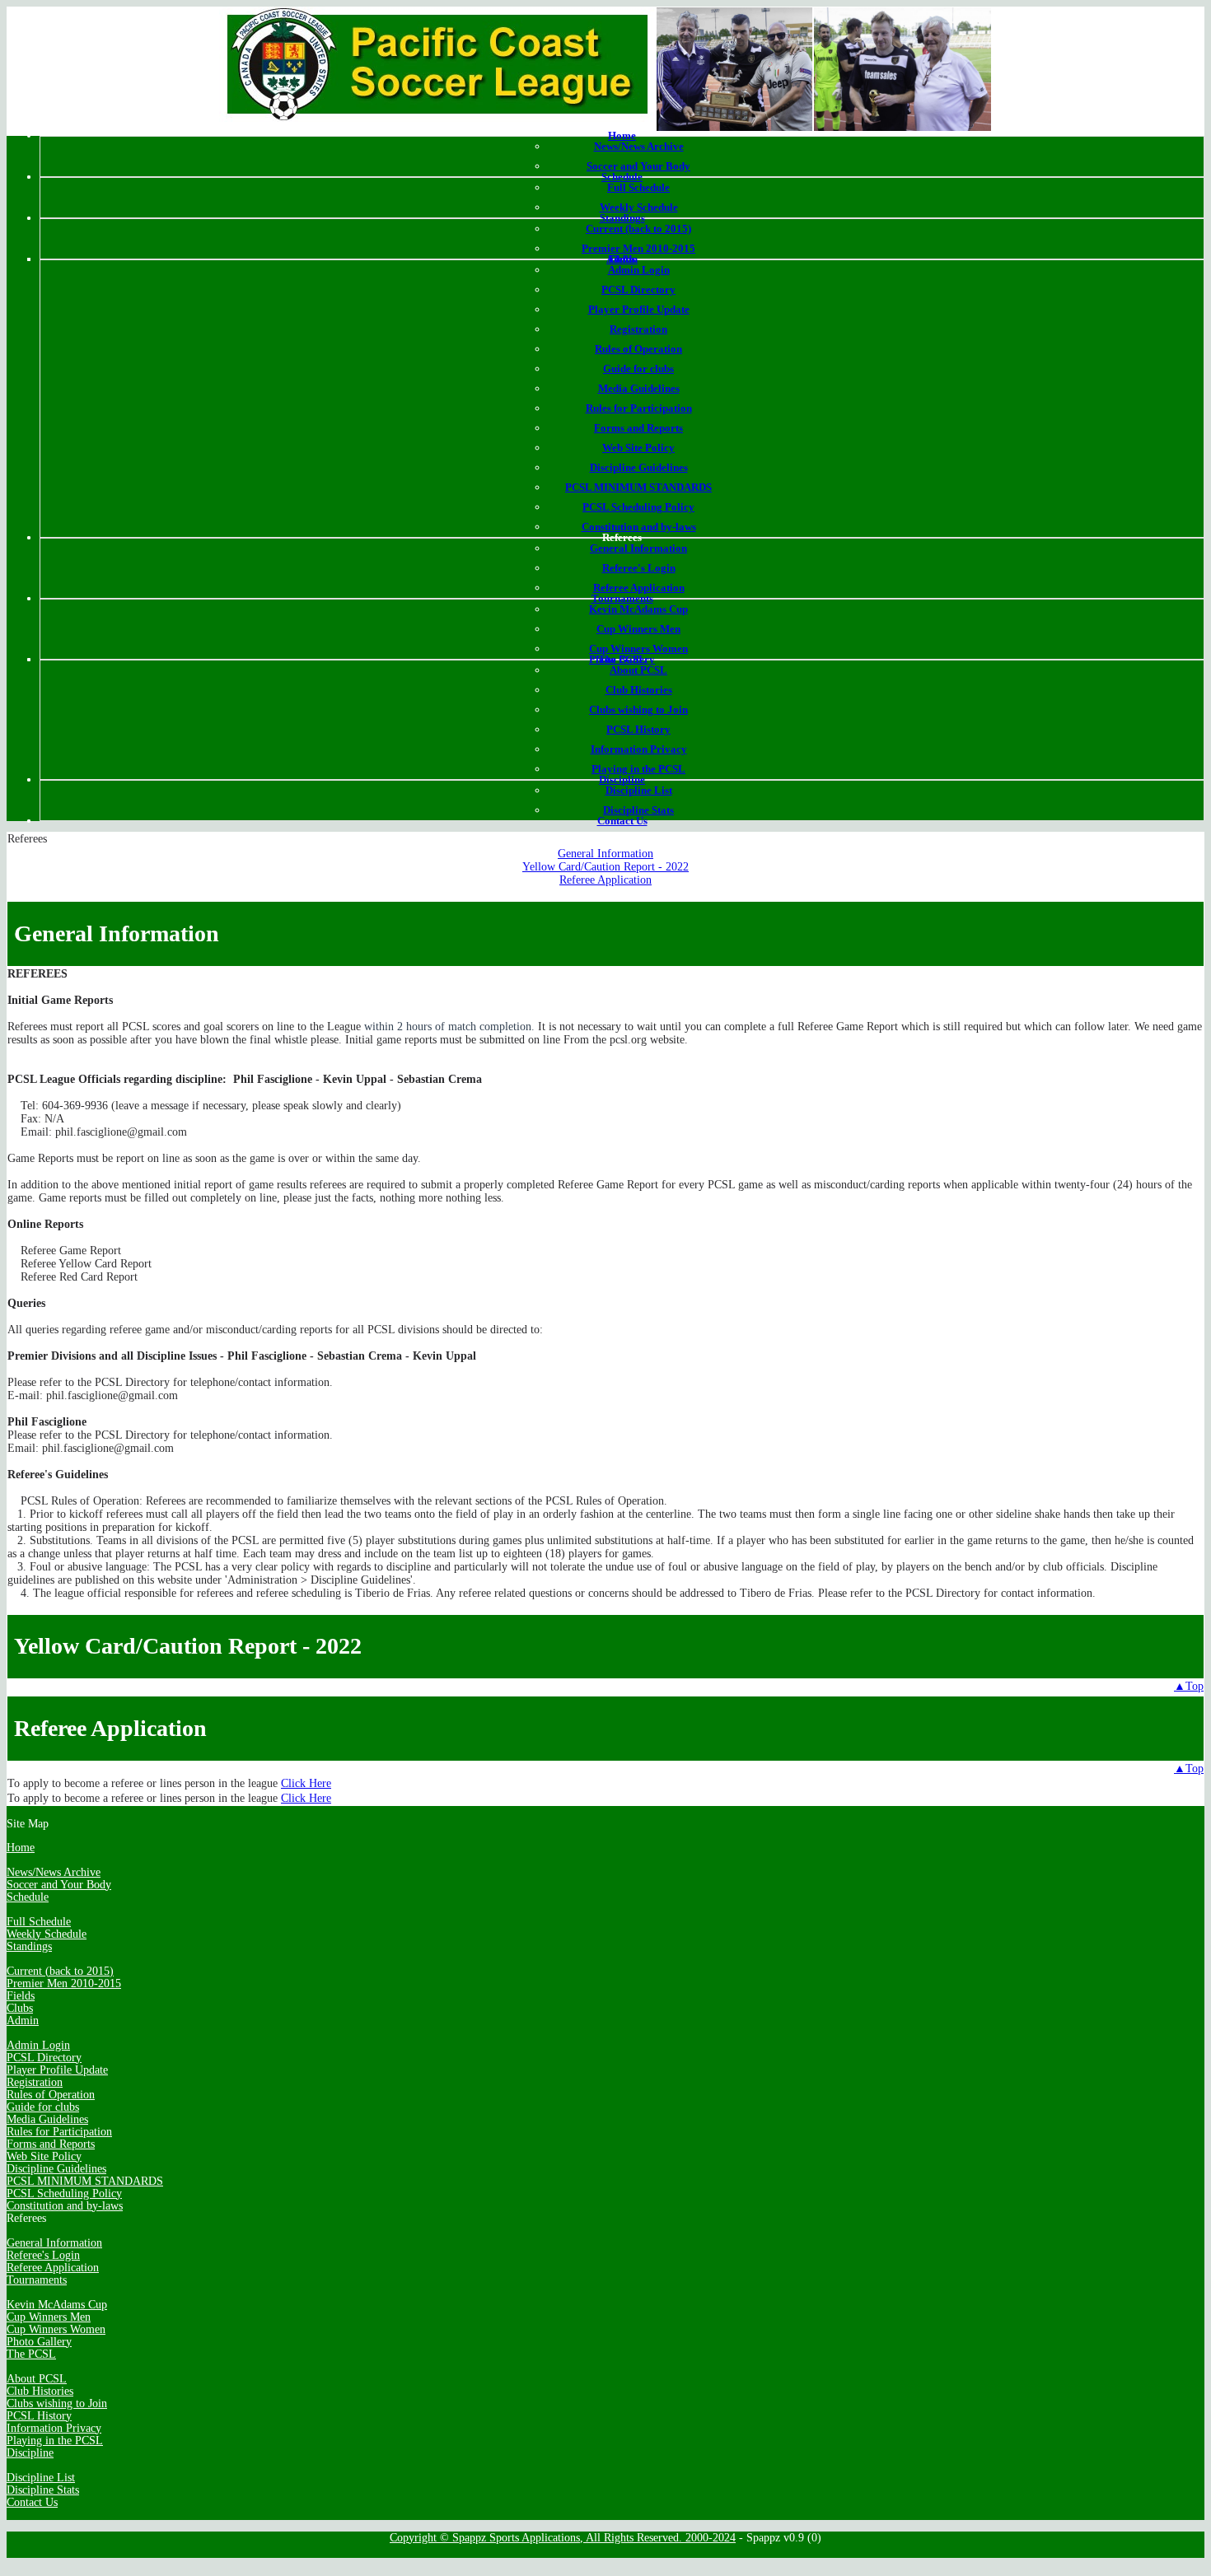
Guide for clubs (638, 369)
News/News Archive (639, 146)
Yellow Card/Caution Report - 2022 (605, 867)
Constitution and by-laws (639, 527)
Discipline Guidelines (639, 467)
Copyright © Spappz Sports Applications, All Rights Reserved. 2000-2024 (563, 2538)
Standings (622, 218)
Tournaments (622, 598)
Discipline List (639, 790)
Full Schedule (638, 187)
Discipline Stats (638, 810)
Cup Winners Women (638, 649)
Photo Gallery (39, 2342)
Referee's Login (639, 568)
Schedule (622, 177)
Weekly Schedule (639, 207)
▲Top (1189, 1686)
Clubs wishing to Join (638, 709)
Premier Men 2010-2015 (638, 248)
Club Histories (639, 690)
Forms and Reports (638, 428)
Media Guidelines (639, 388)
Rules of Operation (638, 349)
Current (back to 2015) (638, 229)
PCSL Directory (638, 289)
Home (622, 135)
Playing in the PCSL (638, 769)
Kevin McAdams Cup (638, 609)
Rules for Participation (639, 408)
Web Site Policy (638, 448)
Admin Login (639, 270)
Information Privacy (639, 749)
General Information (638, 548)
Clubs (20, 2008)
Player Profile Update (639, 309)
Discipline (622, 779)
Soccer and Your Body (638, 166)
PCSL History (638, 729)
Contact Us (622, 821)
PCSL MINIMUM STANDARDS (638, 487)
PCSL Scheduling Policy (638, 507)
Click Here (306, 1783)
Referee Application (639, 588)
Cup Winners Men (638, 629)
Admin (622, 259)
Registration (638, 329)
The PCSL (622, 659)
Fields (21, 1996)
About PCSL (638, 670)
